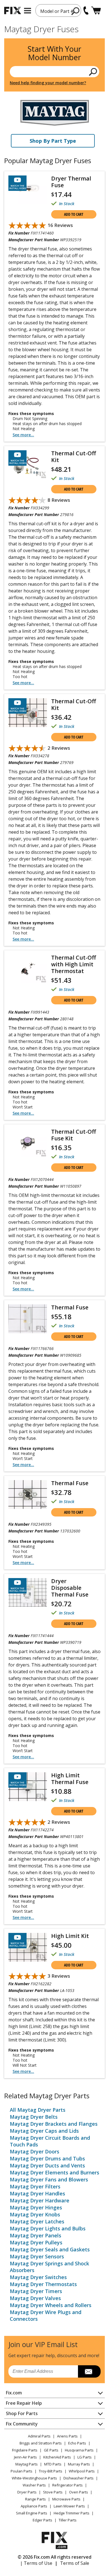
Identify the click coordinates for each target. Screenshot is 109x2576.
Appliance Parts (34, 2506)
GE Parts (51, 2450)
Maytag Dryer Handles (37, 2193)
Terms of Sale (75, 2563)
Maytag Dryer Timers (36, 2291)
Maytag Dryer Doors (35, 2151)
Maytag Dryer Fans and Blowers (49, 2179)
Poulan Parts (22, 2471)
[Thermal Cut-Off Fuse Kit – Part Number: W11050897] (28, 1143)
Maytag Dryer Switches (38, 2277)
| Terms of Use (36, 2563)
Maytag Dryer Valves (35, 2298)
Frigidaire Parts (25, 2450)
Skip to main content (55, 33)
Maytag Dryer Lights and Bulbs (48, 2228)
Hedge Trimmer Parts (72, 2513)
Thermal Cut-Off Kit (74, 457)
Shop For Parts (22, 2413)
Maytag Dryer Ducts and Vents (47, 2165)
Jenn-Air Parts (25, 2457)
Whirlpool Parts (82, 2471)
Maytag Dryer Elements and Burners (54, 2172)
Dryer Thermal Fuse (71, 182)
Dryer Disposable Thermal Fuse (70, 1588)
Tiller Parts (68, 2520)
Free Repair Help (24, 2403)
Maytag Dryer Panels (35, 2235)
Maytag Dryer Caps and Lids (44, 2131)
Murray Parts (79, 2464)
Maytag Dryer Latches (37, 2221)
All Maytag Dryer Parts (38, 2110)
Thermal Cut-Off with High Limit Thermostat (74, 964)
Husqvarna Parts (79, 2450)
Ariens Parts (67, 2436)
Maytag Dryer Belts (34, 2117)
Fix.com (14, 2393)
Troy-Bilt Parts (51, 2471)
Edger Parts (42, 2520)
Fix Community (22, 2424)
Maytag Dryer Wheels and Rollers (51, 2305)
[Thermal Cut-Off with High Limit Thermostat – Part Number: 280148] (28, 969)
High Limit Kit (70, 1936)
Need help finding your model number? (48, 83)
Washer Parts (34, 2485)
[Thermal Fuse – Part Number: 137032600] (28, 1495)
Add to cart (74, 214)
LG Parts (85, 2457)
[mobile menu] (28, 11)
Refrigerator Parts (67, 2485)
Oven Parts (79, 2492)
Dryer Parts (27, 2492)
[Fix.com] (13, 10)
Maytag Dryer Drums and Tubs (47, 2158)
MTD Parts (53, 2464)
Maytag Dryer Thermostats (43, 2284)
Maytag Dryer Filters (35, 2186)
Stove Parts (53, 2492)
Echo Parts (77, 2443)
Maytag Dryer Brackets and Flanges (54, 2124)
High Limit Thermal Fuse (70, 1779)
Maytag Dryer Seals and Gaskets (50, 2249)
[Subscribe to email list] (89, 2371)
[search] (76, 11)
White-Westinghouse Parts (34, 2478)
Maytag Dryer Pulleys (36, 2242)
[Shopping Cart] (96, 10)
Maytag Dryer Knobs (35, 2214)
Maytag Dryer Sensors (37, 2256)
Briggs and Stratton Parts (41, 2443)
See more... (23, 435)
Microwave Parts (66, 2499)
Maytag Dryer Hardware (40, 2200)
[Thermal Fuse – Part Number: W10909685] (28, 1319)
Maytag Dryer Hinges (36, 2207)
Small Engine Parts (32, 2513)
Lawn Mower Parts (69, 2506)
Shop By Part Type (53, 141)
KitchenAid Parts (57, 2457)
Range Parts (35, 2499)
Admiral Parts (39, 2436)
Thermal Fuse (70, 1307)
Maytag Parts (27, 2464)
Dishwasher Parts (79, 2478)
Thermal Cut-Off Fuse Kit (74, 1135)
